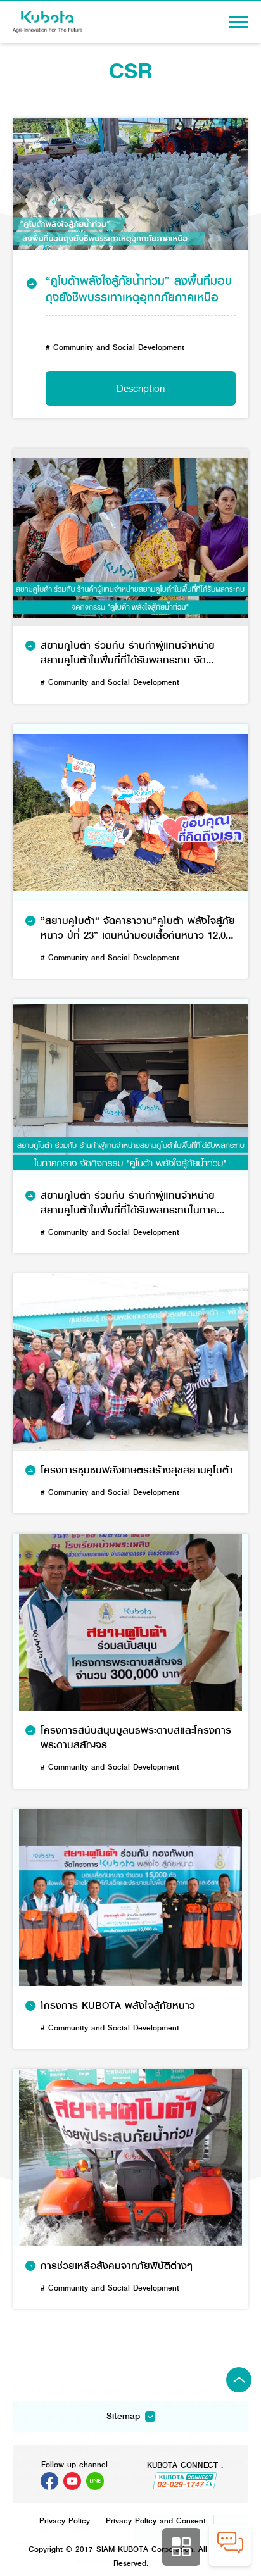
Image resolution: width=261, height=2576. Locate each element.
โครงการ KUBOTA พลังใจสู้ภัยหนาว (118, 2006)
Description (141, 388)
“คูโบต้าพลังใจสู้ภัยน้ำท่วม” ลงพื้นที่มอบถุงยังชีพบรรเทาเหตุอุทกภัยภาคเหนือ (139, 289)
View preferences (70, 2529)
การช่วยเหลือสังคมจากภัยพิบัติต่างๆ (117, 2266)
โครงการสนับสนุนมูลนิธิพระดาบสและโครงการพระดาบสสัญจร (136, 1738)
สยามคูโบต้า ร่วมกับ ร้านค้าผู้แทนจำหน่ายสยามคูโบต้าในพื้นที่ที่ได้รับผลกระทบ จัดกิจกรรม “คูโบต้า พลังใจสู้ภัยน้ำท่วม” (128, 653)
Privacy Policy (154, 2558)
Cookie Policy (100, 2558)
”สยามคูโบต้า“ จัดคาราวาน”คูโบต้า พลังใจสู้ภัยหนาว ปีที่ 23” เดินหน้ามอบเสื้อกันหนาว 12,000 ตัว (138, 928)
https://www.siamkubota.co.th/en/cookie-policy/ (115, 2434)
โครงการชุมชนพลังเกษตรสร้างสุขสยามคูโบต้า (137, 1471)
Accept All (191, 2529)
